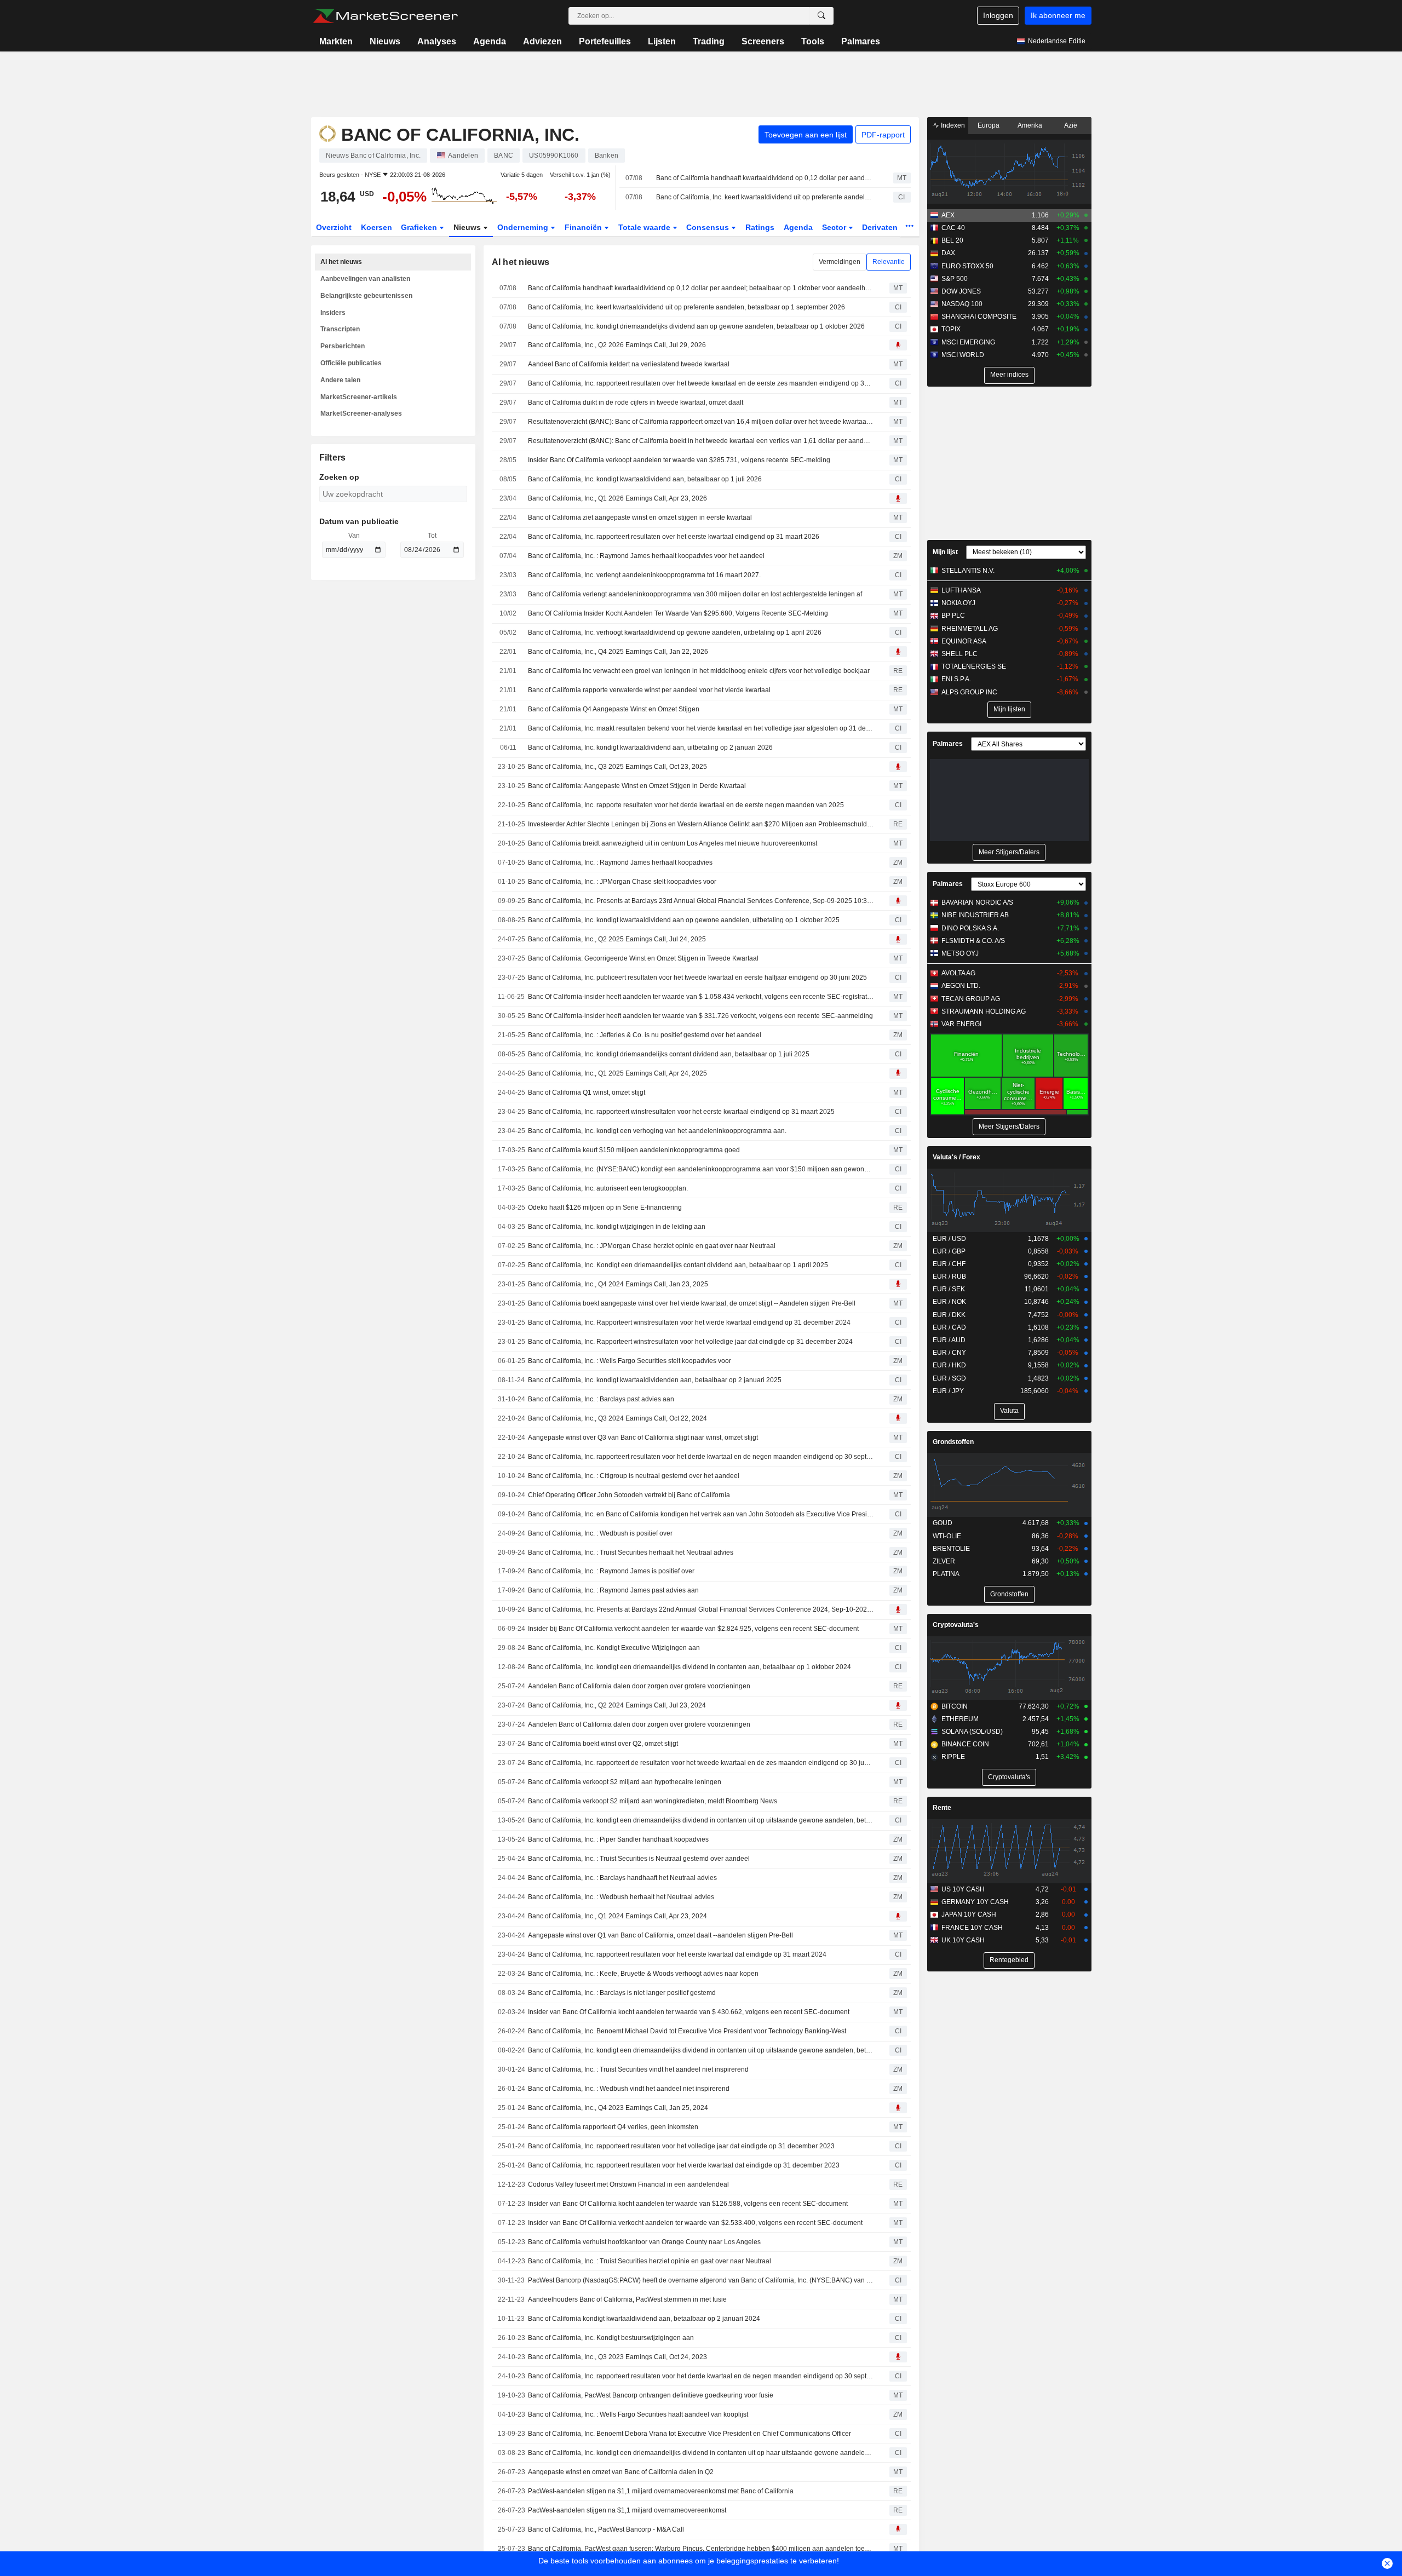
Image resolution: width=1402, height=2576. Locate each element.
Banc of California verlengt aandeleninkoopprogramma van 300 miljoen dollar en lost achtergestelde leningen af (695, 594)
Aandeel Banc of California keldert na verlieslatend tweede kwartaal (629, 364)
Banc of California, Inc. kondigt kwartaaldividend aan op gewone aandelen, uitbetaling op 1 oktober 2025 (684, 920)
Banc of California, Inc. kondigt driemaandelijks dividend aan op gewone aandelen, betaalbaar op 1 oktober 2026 (696, 326)
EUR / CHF (949, 1264)
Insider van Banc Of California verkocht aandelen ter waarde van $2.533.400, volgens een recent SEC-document (695, 2223)
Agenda (490, 41)
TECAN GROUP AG (971, 999)
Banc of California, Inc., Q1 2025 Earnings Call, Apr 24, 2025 (617, 1073)
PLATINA (946, 1574)
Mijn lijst (945, 552)
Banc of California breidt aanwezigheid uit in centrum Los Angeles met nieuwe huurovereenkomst (673, 843)
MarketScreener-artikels (359, 397)
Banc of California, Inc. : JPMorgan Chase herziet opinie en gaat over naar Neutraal (652, 1246)
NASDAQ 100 (962, 304)
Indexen (952, 125)
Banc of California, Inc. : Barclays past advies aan (601, 1399)
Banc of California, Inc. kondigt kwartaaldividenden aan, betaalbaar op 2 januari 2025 (655, 1380)
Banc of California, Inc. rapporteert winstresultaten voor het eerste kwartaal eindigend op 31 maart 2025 (681, 1112)
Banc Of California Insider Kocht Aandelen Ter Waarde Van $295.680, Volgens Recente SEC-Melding (678, 613)
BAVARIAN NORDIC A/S (977, 902)
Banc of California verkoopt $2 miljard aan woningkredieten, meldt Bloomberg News (653, 1801)
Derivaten (881, 227)
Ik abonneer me (1058, 15)
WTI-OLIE (947, 1536)
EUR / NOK (949, 1302)
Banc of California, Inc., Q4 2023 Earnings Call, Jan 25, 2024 (618, 2108)
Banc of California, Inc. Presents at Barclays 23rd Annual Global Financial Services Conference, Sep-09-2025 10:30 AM (701, 901)
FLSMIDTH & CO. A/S (973, 941)
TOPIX (951, 329)
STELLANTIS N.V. (968, 571)
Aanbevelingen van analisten (365, 279)
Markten (336, 41)
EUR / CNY (949, 1353)
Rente (942, 1808)
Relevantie (889, 262)
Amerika (1030, 125)
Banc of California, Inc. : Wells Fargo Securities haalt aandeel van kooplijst (638, 2414)
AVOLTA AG (958, 973)
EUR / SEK (949, 1289)
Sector (835, 227)
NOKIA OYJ (958, 603)
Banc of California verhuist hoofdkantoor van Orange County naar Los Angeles (644, 2242)
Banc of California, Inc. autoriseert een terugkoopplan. (608, 1188)
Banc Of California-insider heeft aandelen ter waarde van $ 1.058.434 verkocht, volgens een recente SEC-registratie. (701, 997)
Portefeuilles (605, 41)
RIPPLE (953, 1757)
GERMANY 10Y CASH (975, 1902)
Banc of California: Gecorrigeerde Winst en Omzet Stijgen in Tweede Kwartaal (643, 958)
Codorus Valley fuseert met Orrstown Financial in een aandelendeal (628, 2184)
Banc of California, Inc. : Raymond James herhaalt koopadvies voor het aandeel (646, 556)
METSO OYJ (960, 953)
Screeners (763, 41)
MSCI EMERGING (968, 342)
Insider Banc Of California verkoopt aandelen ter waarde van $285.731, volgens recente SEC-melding (679, 460)
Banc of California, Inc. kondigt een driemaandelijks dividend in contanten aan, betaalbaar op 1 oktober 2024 (689, 1667)
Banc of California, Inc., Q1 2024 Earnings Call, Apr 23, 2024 (617, 1916)
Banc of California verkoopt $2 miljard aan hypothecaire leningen (625, 1782)
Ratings (760, 227)
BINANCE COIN (965, 1744)
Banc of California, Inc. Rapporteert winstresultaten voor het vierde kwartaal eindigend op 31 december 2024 (689, 1323)
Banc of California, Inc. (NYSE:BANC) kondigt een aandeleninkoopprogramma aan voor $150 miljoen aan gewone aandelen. (701, 1169)
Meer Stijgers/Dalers (1009, 852)
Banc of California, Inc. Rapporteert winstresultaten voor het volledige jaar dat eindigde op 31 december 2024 (690, 1342)
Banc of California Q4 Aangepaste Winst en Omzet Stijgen (614, 709)
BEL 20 (952, 240)
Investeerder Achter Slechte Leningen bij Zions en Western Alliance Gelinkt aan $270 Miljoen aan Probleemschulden (701, 824)
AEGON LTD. (961, 986)
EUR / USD (949, 1239)
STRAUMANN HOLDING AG (984, 1011)
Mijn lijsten (1009, 709)
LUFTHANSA (961, 590)
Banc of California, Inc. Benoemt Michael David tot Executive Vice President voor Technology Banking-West (687, 2031)
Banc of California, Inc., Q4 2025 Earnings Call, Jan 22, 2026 (618, 652)
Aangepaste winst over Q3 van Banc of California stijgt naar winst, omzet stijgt (643, 1438)
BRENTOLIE (951, 1549)
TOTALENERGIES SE (974, 666)
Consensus (709, 227)
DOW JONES (961, 291)
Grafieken (420, 227)
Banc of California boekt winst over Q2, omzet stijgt (603, 1744)
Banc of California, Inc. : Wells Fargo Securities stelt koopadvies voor (630, 1361)
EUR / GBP (949, 1251)
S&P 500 (955, 279)
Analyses (437, 41)
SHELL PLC (959, 654)
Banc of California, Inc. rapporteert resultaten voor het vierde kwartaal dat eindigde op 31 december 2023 (684, 2165)
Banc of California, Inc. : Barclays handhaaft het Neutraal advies (622, 1878)
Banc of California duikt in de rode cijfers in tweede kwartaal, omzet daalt (636, 403)
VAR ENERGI (961, 1024)
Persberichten (343, 346)
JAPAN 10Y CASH (969, 1914)
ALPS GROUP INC (969, 692)
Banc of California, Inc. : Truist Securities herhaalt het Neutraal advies (631, 1553)
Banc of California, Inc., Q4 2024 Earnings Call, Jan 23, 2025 (618, 1284)
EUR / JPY (948, 1391)
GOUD (943, 1523)
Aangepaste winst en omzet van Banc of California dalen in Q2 (621, 2472)
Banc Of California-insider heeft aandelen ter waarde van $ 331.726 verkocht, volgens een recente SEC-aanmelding (700, 1016)
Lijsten (662, 41)
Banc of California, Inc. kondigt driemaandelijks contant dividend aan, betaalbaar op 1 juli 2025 (669, 1054)
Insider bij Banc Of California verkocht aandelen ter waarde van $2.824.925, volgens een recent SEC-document (693, 1629)
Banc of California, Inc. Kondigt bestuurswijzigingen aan (611, 2338)
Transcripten (340, 329)
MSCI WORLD (963, 355)
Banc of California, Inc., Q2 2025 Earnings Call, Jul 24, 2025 (617, 939)
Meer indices (1009, 375)
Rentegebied (1009, 1960)
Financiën (584, 227)
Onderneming (524, 227)
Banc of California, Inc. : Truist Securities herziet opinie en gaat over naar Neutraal (650, 2261)
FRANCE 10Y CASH (972, 1928)
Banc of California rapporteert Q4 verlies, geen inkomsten (613, 2127)
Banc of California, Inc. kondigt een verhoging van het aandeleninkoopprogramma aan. (657, 1131)
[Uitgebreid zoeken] (821, 16)
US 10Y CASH (963, 1889)
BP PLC (953, 616)
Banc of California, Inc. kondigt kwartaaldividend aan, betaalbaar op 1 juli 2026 (645, 479)
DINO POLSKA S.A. (970, 928)
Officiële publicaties (351, 363)
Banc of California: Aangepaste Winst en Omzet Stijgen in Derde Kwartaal (637, 786)
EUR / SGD (949, 1378)
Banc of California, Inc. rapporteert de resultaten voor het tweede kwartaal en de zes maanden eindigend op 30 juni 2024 (701, 1763)
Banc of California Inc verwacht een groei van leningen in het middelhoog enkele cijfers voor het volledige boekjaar (699, 671)
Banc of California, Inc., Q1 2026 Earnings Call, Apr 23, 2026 (617, 498)
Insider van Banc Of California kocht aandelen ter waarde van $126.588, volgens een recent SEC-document (688, 2204)
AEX (948, 215)
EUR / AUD (949, 1340)
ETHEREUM (960, 1719)
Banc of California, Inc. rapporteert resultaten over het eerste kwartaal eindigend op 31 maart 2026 (674, 537)
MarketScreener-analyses (361, 413)
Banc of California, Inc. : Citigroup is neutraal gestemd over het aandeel (634, 1476)
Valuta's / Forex (956, 1157)
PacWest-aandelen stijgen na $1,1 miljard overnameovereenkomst (627, 2510)
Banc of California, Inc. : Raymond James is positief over (611, 1571)
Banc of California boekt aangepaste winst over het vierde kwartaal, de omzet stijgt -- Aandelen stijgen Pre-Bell (692, 1303)
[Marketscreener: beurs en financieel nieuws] (385, 16)
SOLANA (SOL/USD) (972, 1732)
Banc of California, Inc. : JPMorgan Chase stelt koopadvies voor (622, 882)
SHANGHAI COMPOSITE (979, 317)
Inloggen (998, 15)
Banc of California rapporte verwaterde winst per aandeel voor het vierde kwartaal (649, 690)
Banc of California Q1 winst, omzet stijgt (587, 1092)
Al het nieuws (341, 262)
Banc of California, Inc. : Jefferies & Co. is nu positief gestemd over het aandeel (645, 1035)
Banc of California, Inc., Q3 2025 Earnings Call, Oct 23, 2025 (617, 767)
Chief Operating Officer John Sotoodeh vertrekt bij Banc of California (629, 1495)
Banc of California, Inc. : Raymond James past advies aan (613, 1590)
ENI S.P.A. (956, 679)
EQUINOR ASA (964, 641)
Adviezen (542, 41)
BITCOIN (955, 1706)
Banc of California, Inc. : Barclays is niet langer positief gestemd (622, 1993)
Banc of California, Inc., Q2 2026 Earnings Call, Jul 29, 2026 (617, 345)
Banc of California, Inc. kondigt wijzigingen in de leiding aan (617, 1227)
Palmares (861, 41)
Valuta (1009, 1411)
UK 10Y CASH (963, 1940)
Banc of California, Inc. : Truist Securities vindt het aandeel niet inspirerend (638, 2069)
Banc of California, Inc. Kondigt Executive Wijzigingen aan (614, 1648)
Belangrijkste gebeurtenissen (366, 296)
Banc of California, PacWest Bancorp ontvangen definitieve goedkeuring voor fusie (651, 2395)
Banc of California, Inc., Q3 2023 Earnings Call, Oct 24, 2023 (617, 2357)
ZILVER (944, 1561)
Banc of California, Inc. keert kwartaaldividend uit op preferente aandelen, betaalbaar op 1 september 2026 (765, 197)
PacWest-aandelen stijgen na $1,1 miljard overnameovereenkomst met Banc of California (661, 2491)
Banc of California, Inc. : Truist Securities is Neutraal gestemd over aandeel (639, 1859)
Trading (709, 41)
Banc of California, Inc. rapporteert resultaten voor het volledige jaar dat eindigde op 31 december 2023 (681, 2146)
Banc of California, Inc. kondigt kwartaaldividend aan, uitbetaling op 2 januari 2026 (650, 748)
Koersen (377, 227)
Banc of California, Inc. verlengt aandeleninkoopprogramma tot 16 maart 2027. (644, 575)
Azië (1071, 125)
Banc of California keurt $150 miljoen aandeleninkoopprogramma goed (634, 1150)
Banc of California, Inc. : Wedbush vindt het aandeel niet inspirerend (629, 2089)
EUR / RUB (949, 1277)
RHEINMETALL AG (970, 629)
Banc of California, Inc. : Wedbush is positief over (600, 1533)
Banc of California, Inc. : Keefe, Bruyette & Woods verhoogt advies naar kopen (643, 1974)
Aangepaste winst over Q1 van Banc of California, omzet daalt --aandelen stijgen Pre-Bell (660, 1935)
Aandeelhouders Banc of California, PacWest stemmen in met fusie (627, 2299)
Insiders (333, 313)
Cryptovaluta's (956, 1625)
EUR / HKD (949, 1365)
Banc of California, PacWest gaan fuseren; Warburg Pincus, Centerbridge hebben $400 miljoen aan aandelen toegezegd (701, 2549)
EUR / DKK (949, 1315)
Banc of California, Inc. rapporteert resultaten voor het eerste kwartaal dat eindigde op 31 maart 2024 (677, 1954)
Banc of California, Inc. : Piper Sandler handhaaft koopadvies (618, 1839)
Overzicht (334, 227)
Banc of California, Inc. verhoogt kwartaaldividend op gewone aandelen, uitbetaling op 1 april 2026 (675, 633)
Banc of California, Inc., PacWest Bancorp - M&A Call (606, 2529)
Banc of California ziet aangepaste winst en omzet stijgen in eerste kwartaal (640, 517)
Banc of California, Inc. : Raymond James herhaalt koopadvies (620, 863)
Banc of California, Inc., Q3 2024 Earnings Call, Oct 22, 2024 (617, 1418)
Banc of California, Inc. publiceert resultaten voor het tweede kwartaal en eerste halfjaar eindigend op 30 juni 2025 (697, 978)
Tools (813, 41)
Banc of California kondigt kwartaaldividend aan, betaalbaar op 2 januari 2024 (644, 2319)
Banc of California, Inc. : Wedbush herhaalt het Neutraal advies (621, 1897)
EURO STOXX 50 (967, 266)
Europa (989, 125)
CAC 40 (953, 228)
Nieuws (385, 41)
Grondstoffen (953, 1442)
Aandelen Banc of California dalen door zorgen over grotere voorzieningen (639, 1686)
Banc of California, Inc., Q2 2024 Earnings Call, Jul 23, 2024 (617, 1705)
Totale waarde (645, 227)
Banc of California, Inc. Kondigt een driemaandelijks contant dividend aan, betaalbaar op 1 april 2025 (678, 1265)
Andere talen (340, 380)
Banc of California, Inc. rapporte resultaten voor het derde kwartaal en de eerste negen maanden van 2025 (686, 805)
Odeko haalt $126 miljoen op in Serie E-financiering (605, 1208)
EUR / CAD (949, 1327)
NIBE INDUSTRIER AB (975, 915)
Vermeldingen (840, 262)
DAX (948, 253)
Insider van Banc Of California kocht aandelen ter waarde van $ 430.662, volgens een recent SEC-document (689, 2012)
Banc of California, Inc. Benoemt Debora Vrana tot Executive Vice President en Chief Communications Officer (689, 2434)
